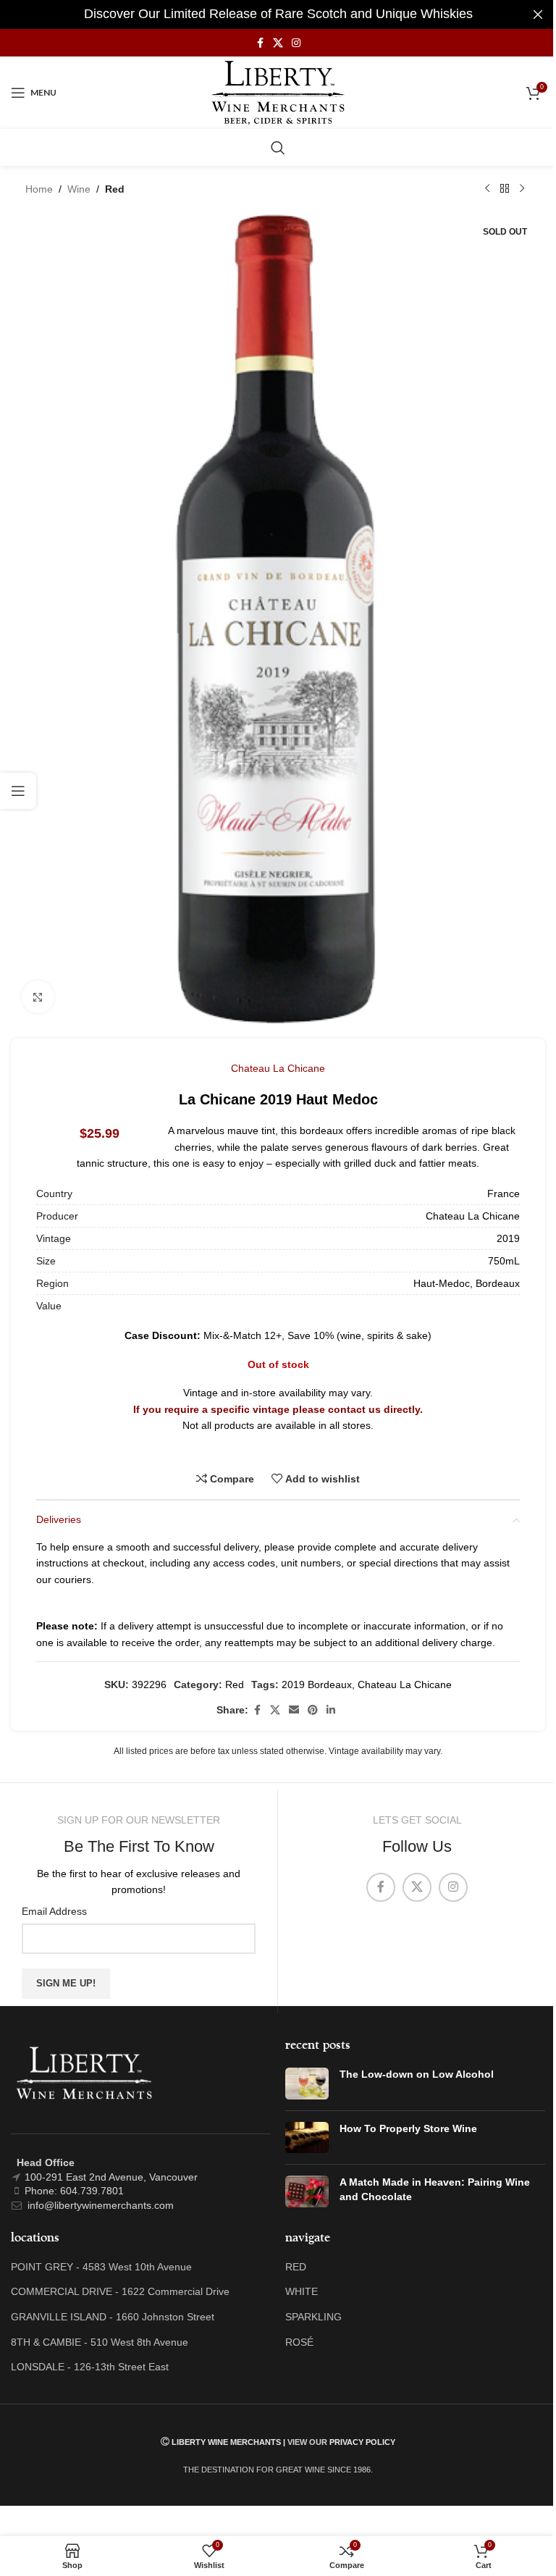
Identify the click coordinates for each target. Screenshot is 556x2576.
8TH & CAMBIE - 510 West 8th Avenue (100, 2342)
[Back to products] (505, 189)
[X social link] (278, 43)
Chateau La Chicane (278, 1068)
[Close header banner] (538, 14)
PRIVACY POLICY (362, 2442)
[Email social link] (294, 1710)
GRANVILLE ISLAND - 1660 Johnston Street (113, 2317)
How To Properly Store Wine (408, 2128)
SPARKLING (313, 2317)
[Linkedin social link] (331, 1710)
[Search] (278, 148)
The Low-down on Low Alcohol (417, 2074)
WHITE (302, 2291)
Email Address (54, 1911)
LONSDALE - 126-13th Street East (90, 2367)
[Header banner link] (278, 14)
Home (39, 189)
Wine (79, 189)
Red (115, 189)
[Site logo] (278, 92)
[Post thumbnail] (307, 2084)
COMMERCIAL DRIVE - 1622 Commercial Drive (120, 2291)
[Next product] (522, 189)
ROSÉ (299, 2342)
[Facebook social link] (260, 43)
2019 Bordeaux (317, 1685)
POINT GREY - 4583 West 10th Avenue (101, 2267)
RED (296, 2267)
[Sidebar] (18, 791)
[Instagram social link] (296, 43)
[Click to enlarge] (38, 997)
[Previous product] (487, 189)
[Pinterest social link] (313, 1710)
